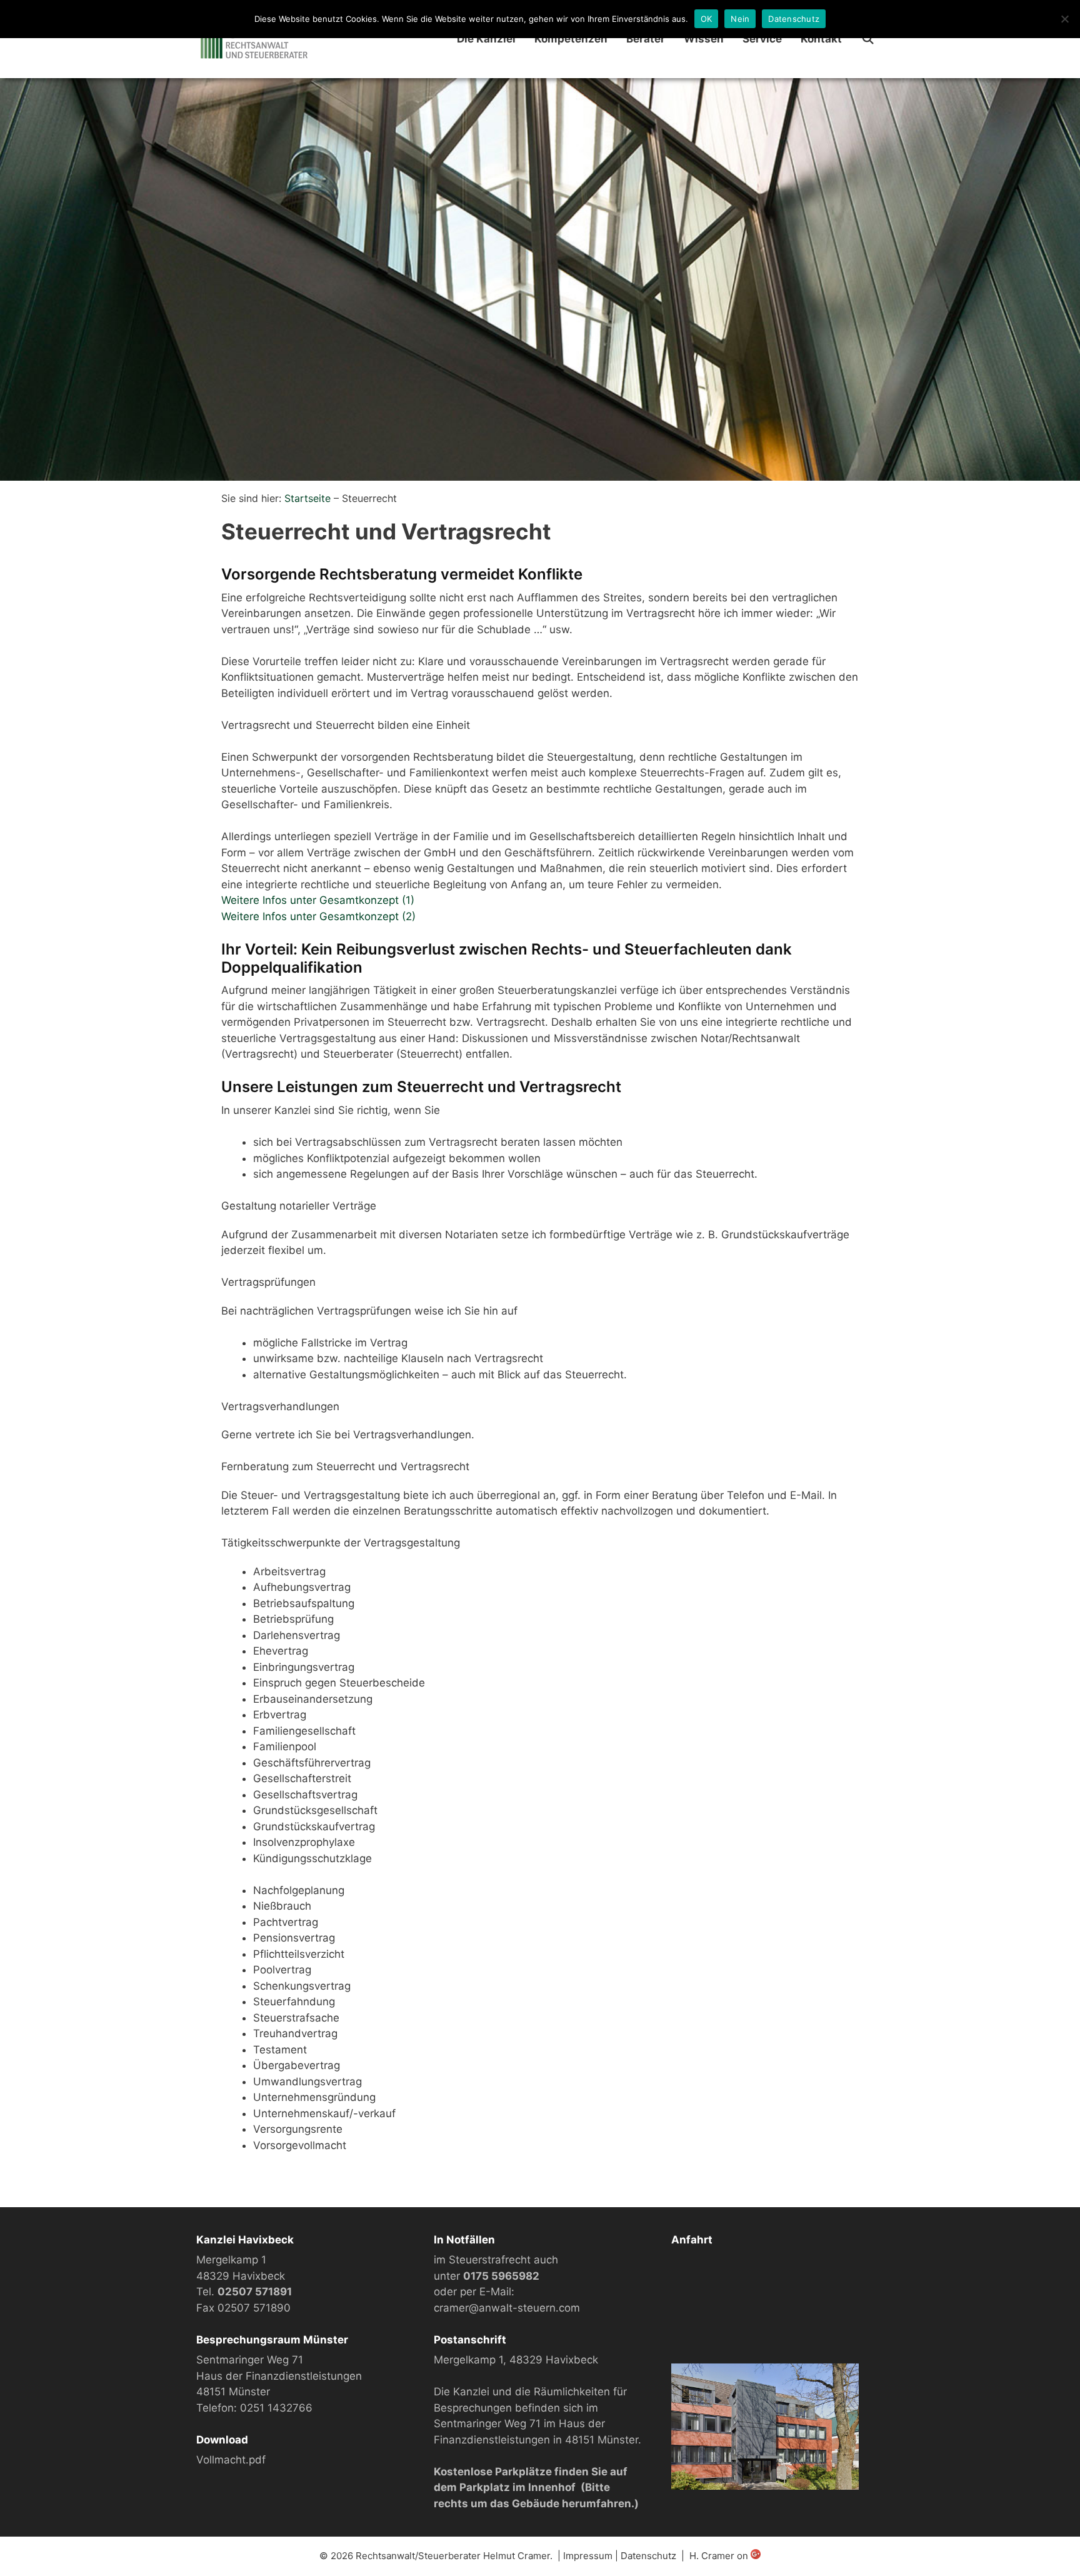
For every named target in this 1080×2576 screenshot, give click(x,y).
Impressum (588, 2556)
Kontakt (821, 39)
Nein (740, 19)
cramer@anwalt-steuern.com (507, 2308)
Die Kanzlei (486, 39)
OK (707, 19)
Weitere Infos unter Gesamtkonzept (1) (318, 900)
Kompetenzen (571, 39)
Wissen (704, 39)
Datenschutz (648, 2556)
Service (762, 39)
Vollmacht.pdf (231, 2460)
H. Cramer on (720, 2556)
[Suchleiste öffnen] (867, 39)
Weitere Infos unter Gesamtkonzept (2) (318, 916)
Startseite (307, 498)
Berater (646, 39)
